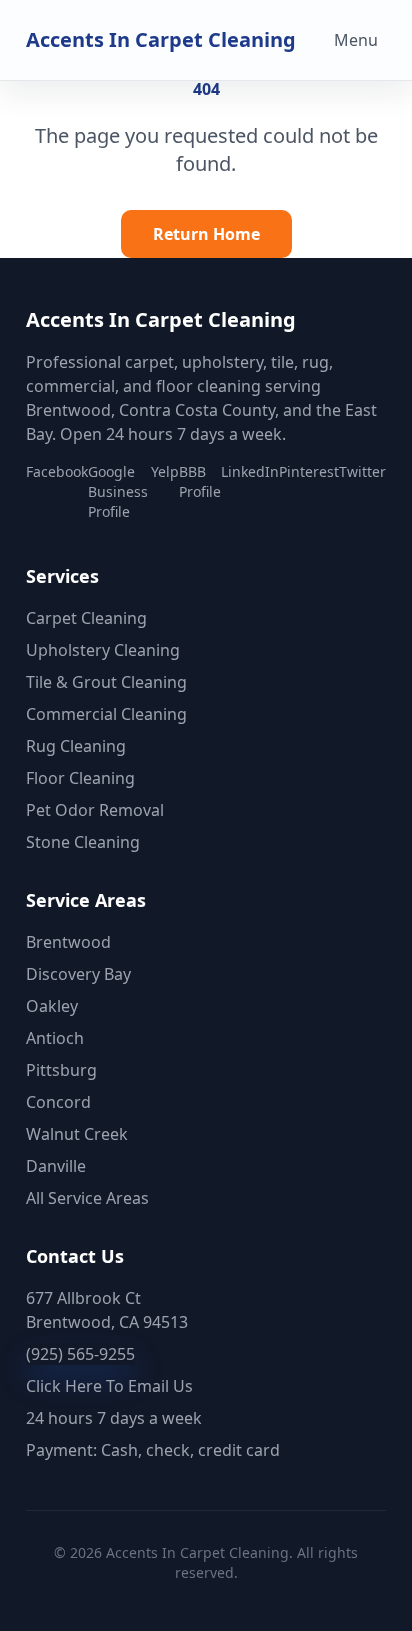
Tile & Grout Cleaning (106, 682)
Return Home (206, 234)
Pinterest (309, 471)
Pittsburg (61, 1070)
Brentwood (68, 942)
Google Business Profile (118, 491)
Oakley (52, 1006)
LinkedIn (250, 471)
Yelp (165, 471)
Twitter (362, 471)
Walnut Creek (77, 1134)
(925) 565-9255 (80, 1354)
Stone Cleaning (83, 842)
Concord (58, 1102)
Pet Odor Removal (95, 810)
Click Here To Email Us (109, 1386)
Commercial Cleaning (106, 714)
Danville (56, 1166)
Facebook (57, 471)
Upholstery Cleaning (103, 650)
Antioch (55, 1038)
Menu (356, 40)
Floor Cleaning (80, 778)
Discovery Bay (78, 974)
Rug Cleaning (76, 746)
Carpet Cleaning (86, 618)
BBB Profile (200, 481)
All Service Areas (87, 1198)
